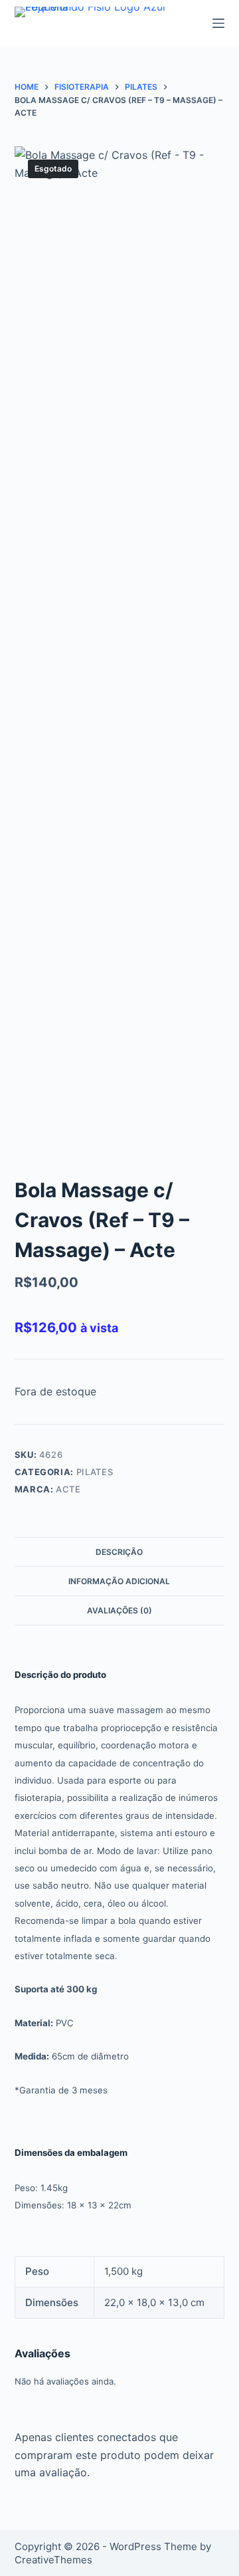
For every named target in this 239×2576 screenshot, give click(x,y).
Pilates (95, 1472)
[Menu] (218, 23)
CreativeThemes (53, 2560)
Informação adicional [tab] (119, 1581)
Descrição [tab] (119, 1552)
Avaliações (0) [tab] (119, 1610)
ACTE (68, 1489)
